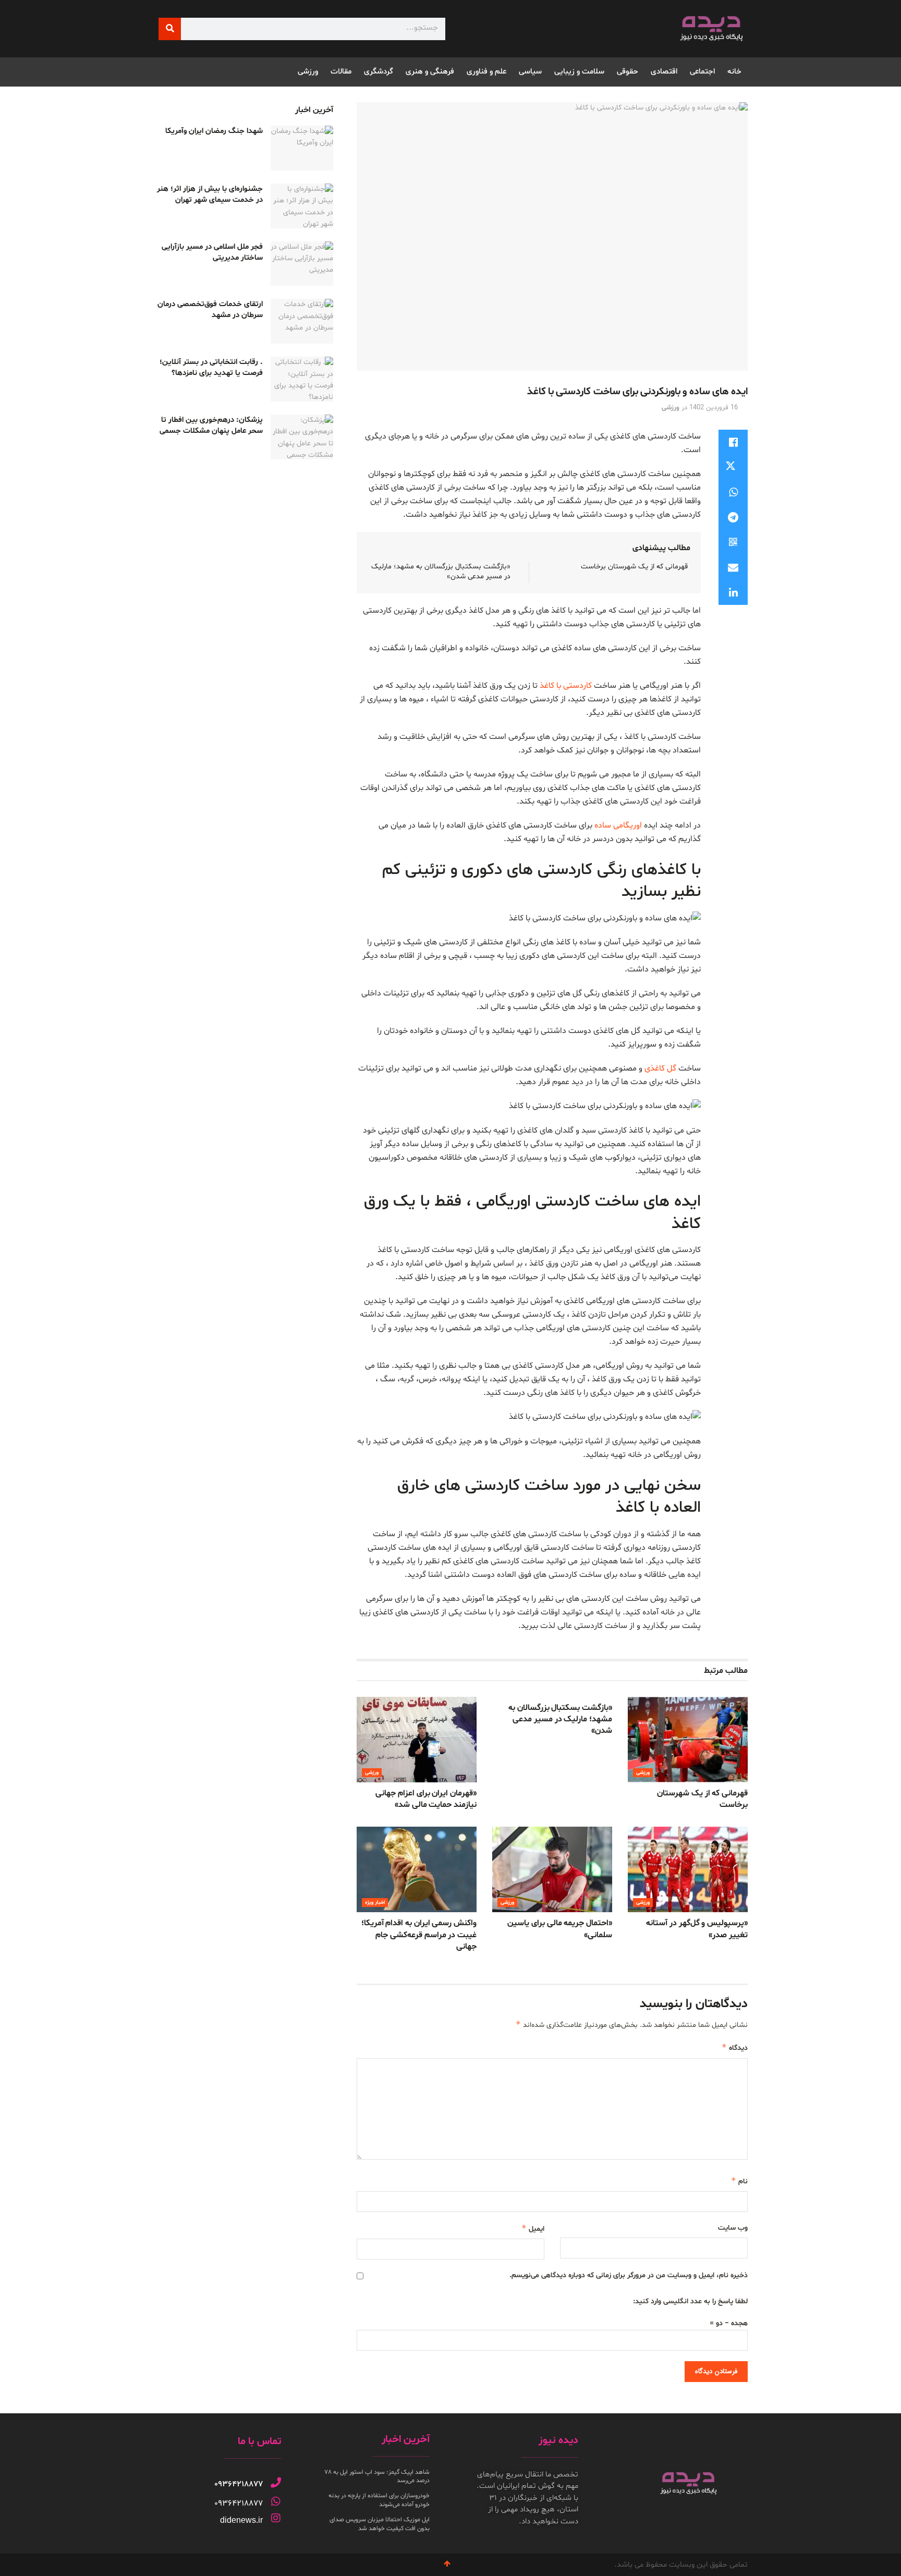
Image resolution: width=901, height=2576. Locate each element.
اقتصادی (664, 72)
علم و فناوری (486, 72)
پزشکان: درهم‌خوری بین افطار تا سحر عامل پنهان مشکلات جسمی (211, 426)
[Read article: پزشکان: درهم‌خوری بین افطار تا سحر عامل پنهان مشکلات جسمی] (302, 437)
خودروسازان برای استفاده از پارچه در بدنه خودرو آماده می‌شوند (379, 2500)
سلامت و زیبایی (579, 72)
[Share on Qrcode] (733, 542)
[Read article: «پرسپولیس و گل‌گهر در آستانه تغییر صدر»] (688, 1869)
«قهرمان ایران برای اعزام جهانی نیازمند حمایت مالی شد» (426, 1799)
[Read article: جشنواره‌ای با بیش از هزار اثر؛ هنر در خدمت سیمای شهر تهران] (302, 206)
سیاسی (530, 72)
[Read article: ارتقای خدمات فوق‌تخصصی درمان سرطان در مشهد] (302, 321)
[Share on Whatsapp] (733, 492)
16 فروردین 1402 (714, 408)
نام (739, 2181)
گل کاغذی (660, 1068)
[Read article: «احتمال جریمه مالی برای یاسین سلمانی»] (552, 1869)
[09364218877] (276, 2483)
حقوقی (628, 72)
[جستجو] (170, 29)
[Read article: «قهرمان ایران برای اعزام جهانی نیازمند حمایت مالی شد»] (417, 1740)
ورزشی (308, 72)
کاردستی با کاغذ (566, 686)
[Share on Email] (733, 567)
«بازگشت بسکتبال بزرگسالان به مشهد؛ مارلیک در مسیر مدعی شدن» (560, 1720)
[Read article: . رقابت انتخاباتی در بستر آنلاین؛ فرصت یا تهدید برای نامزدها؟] (302, 379)
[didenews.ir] (276, 2518)
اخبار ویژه (375, 1903)
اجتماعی (702, 72)
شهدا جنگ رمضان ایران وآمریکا (214, 131)
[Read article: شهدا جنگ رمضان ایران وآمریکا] (302, 148)
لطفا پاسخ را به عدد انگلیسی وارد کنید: (690, 2301)
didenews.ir (241, 2520)
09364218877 (239, 2484)
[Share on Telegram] (733, 517)
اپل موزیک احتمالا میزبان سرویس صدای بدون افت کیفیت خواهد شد (380, 2524)
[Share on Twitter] (733, 467)
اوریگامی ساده (618, 825)
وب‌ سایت (733, 2228)
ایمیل (533, 2228)
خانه (734, 72)
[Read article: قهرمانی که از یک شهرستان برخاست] (688, 1740)
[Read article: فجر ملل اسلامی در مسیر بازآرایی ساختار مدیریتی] (302, 264)
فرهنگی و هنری (430, 72)
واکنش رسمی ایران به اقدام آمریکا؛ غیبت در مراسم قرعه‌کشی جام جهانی (419, 1935)
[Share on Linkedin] (733, 592)
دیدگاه (735, 2048)
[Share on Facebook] (733, 442)
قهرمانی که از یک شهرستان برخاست (634, 567)
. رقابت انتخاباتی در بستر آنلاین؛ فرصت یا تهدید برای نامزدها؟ (211, 368)
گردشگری (379, 72)
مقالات (341, 72)
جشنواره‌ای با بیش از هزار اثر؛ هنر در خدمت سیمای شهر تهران (210, 195)
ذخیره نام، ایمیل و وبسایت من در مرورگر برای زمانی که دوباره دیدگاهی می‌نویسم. (629, 2275)
